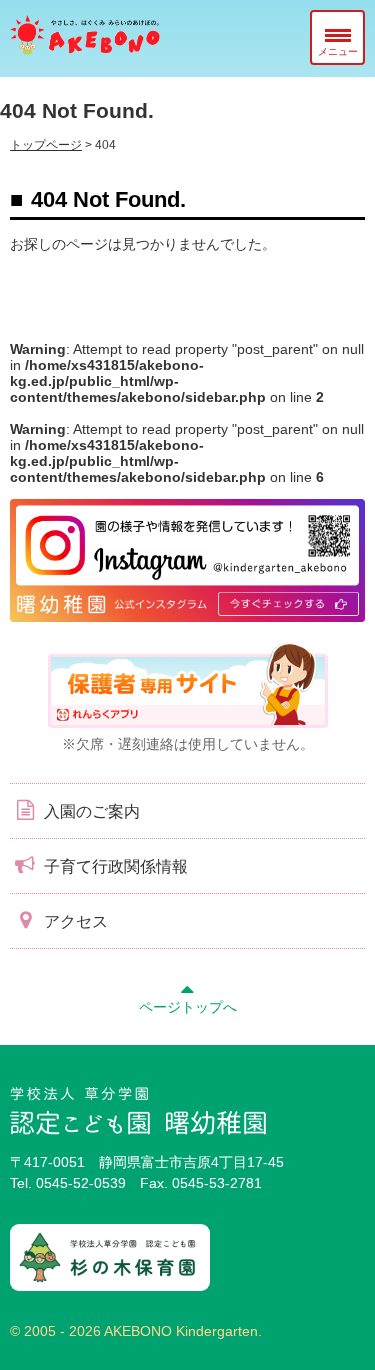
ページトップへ (188, 1007)
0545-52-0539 (81, 1183)
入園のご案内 (90, 811)
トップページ (46, 145)
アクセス (74, 921)
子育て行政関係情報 (114, 866)
